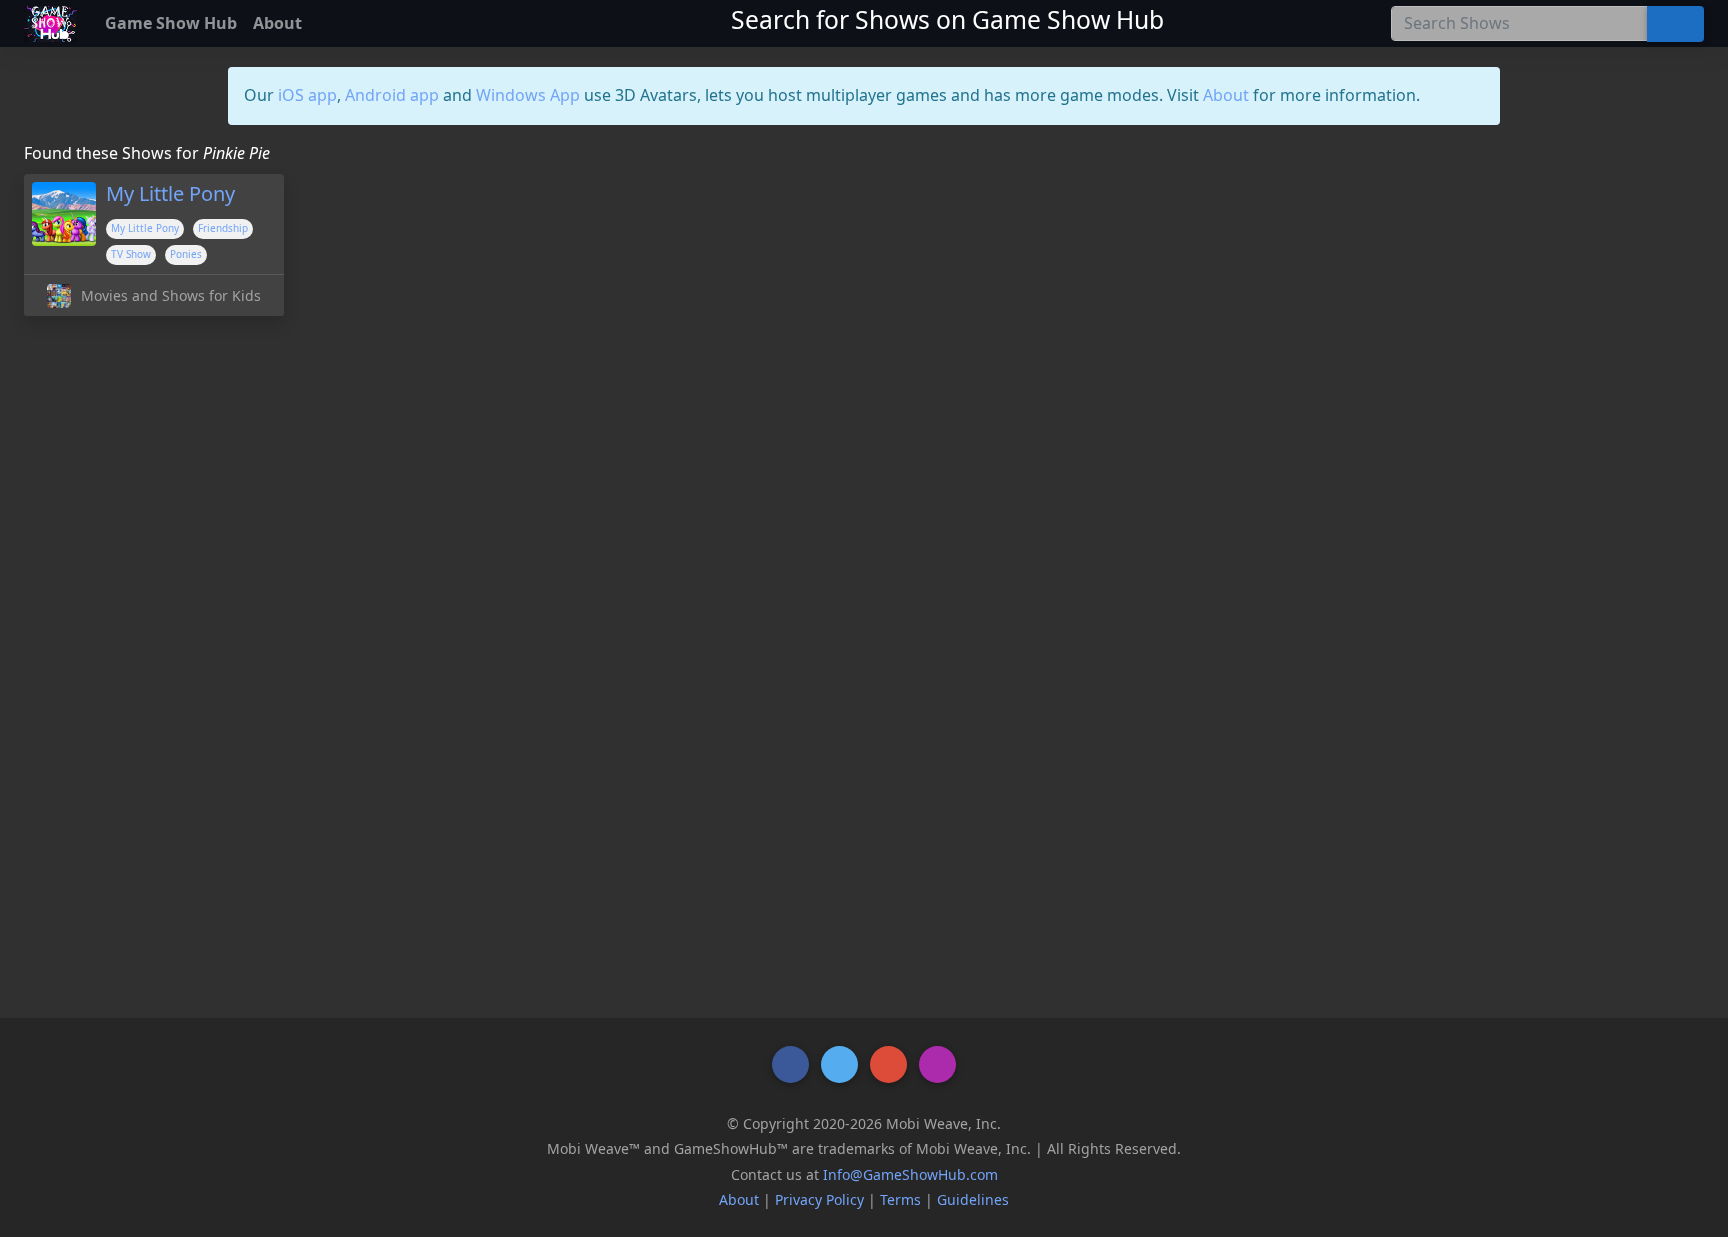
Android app (392, 95)
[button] (790, 1064)
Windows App (528, 95)
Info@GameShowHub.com (910, 1174)
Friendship (223, 228)
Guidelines (973, 1199)
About (1226, 95)
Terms (900, 1199)
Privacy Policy (819, 1199)
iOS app (307, 95)
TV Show (131, 254)
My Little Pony (145, 228)
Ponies (186, 254)
